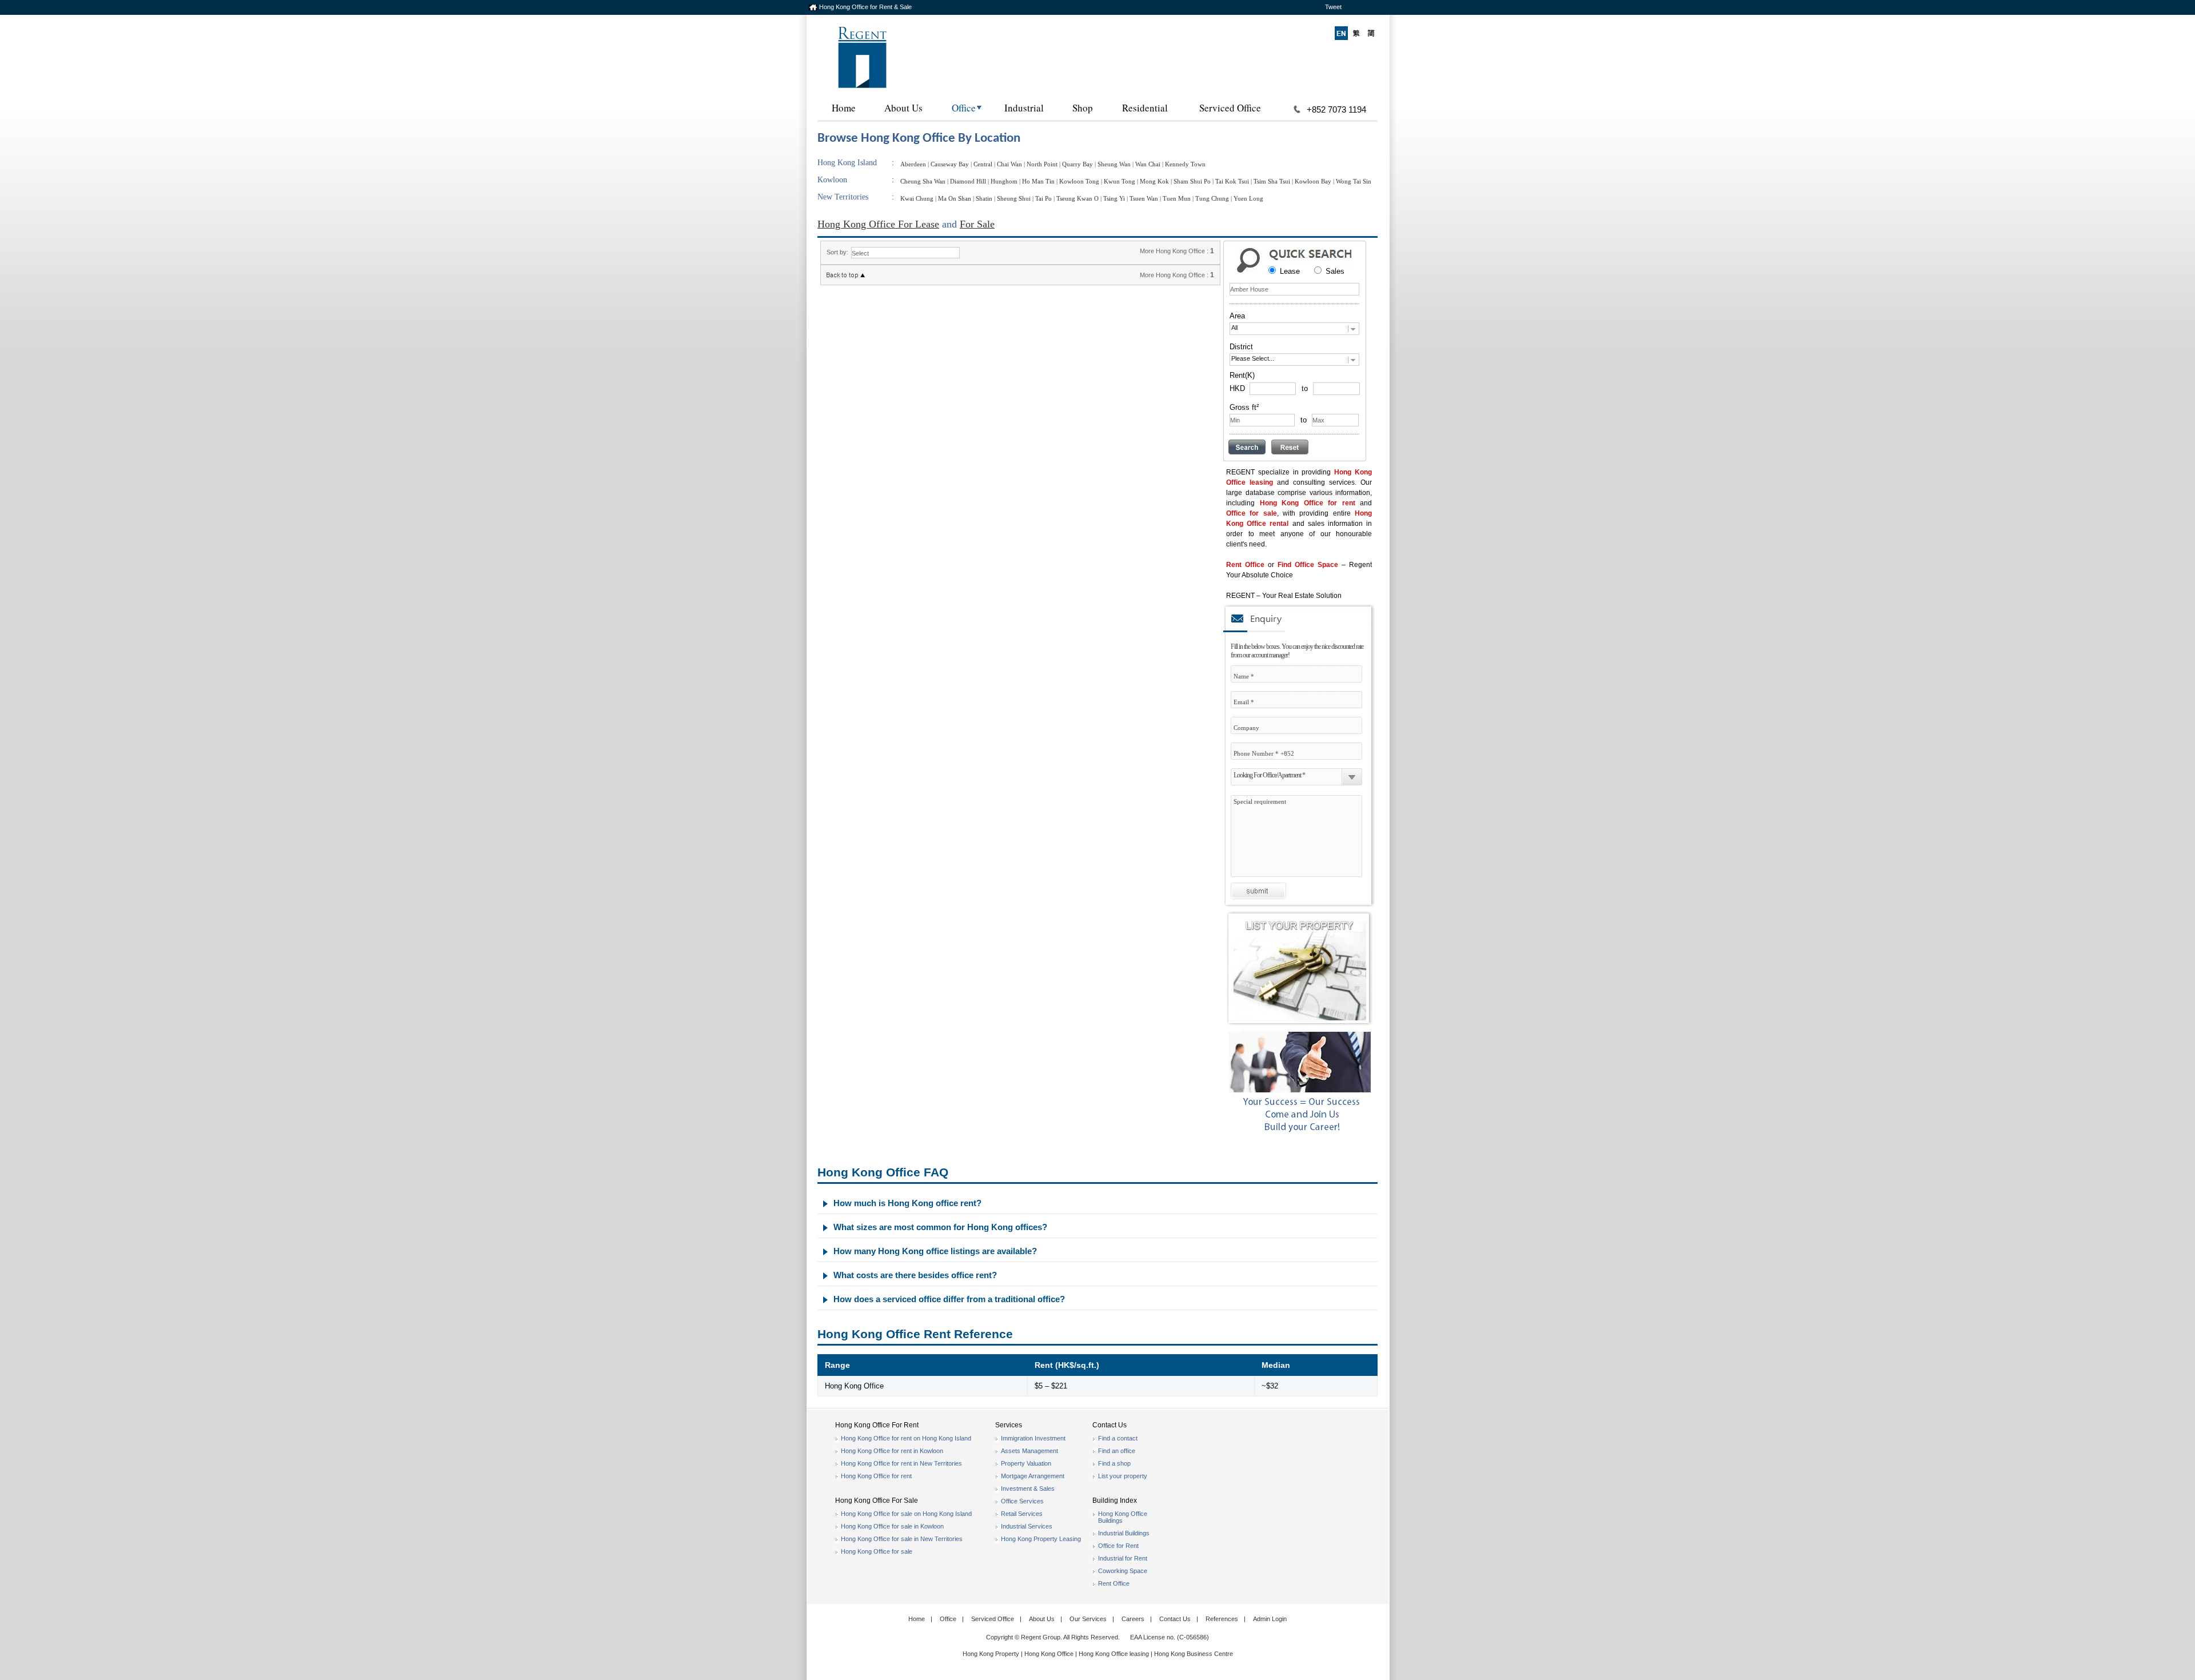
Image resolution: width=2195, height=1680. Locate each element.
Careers (1133, 1619)
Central (983, 164)
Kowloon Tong (1079, 181)
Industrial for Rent (1123, 1558)
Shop (1083, 108)
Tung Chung (1212, 198)
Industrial (1024, 108)
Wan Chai (1148, 164)
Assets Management (1029, 1451)
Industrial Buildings (1124, 1533)
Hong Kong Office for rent (1308, 503)
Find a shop (1114, 1463)
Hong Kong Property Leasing (1041, 1539)
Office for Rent (1118, 1546)
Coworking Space (1123, 1571)
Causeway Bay (950, 164)
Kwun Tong (1120, 181)
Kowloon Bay (1313, 181)
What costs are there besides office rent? (915, 1275)
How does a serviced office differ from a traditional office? (949, 1299)
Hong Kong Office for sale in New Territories (902, 1539)
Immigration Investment (1033, 1438)
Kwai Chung (917, 198)
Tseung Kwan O (1077, 198)
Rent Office (1245, 565)
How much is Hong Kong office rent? (907, 1203)
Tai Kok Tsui (1232, 181)
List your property (1123, 1476)
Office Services (1022, 1501)
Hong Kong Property (991, 1654)
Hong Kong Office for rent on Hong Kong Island (906, 1438)
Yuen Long (1248, 198)
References (1222, 1619)
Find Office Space (1308, 565)
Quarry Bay (1077, 164)
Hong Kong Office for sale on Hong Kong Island (906, 1514)
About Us (903, 108)
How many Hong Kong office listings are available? (935, 1251)
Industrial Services (1027, 1526)
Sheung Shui (1014, 198)
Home (844, 108)
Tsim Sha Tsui (1272, 181)
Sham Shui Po (1192, 181)
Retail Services (1022, 1514)
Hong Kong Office (1049, 1654)
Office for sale (1252, 513)
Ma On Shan (955, 198)
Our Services (1088, 1619)
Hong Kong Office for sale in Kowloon (892, 1526)
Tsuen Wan (1144, 198)
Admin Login (1270, 1619)
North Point (1042, 164)
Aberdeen (913, 164)
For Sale (977, 224)
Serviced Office (1230, 108)
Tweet (1333, 7)
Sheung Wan (1114, 164)
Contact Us (1175, 1619)
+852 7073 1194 (1336, 109)
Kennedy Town (1185, 164)
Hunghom (1004, 181)
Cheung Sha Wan (923, 181)
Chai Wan (1009, 164)
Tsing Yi (1114, 198)
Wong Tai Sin (1354, 181)
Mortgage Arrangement (1033, 1476)
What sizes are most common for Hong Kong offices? (940, 1227)
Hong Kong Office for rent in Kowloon (892, 1451)
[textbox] (1294, 289)
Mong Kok (1154, 181)
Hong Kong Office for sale (877, 1551)
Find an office (1117, 1451)
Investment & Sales (1028, 1489)
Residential (1145, 108)
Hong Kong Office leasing (1115, 1654)
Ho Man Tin (1038, 181)
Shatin (984, 198)
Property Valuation (1026, 1463)
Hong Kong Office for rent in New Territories (901, 1463)
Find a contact (1118, 1438)
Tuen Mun (1177, 198)
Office (964, 108)
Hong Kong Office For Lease (878, 224)
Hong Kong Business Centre (1194, 1654)
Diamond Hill (968, 181)
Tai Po (1043, 198)
